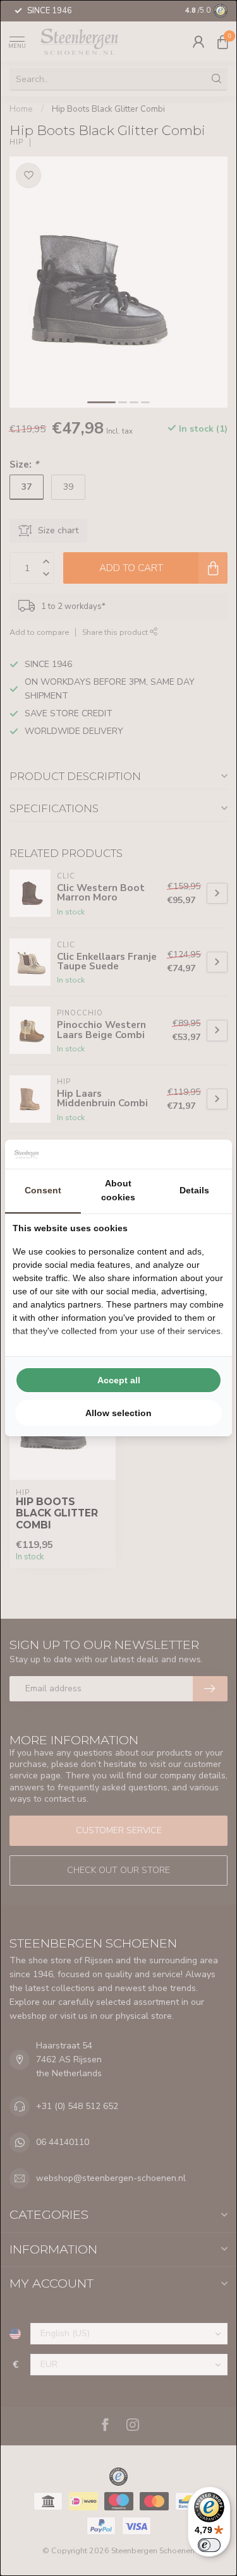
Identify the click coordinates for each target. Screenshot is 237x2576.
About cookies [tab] (118, 1190)
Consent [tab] (43, 1190)
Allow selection (118, 1413)
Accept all (119, 1380)
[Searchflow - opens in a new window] (209, 1154)
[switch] (209, 2545)
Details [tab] (194, 1190)
